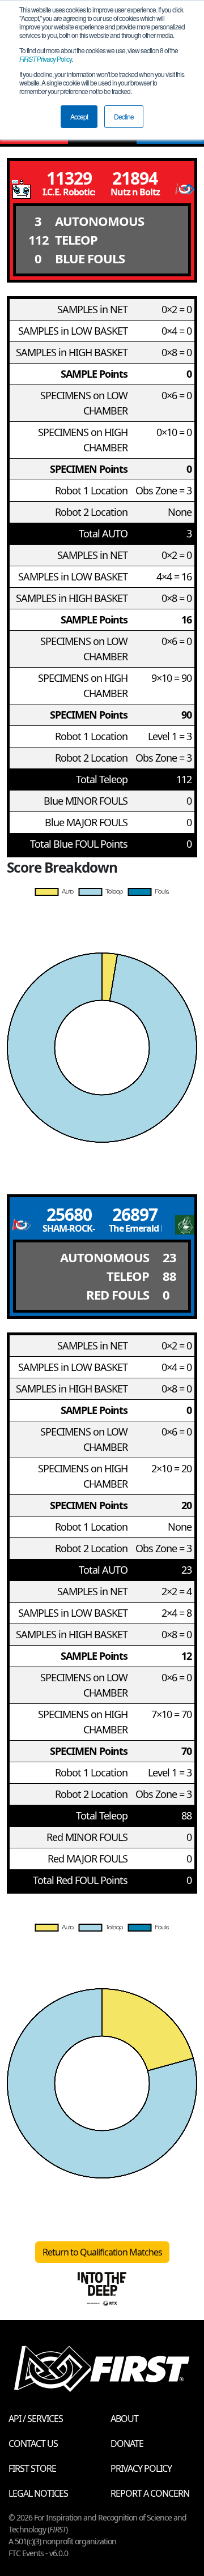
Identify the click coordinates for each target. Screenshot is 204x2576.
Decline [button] (124, 116)
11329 (69, 178)
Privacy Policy (45, 59)
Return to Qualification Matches (102, 2252)
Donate (127, 2443)
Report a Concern (150, 2493)
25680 (69, 1214)
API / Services (36, 2419)
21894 (135, 178)
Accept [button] (79, 116)
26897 (135, 1214)
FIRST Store (32, 2468)
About (124, 2419)
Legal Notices (38, 2493)
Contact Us (33, 2443)
